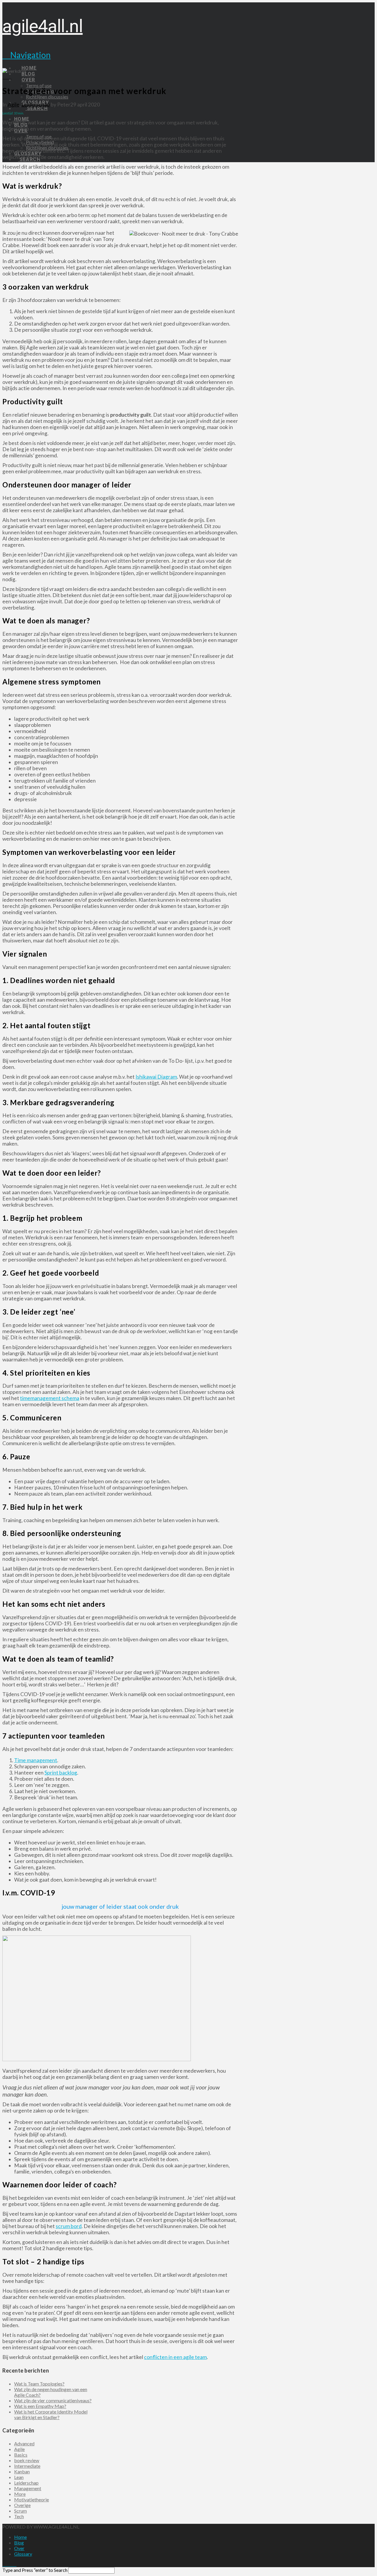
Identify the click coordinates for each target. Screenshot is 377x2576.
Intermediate (27, 2466)
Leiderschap (36, 105)
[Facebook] (4, 2564)
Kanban (22, 2471)
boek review (27, 2460)
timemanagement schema (50, 1398)
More (20, 2494)
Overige (22, 2505)
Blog (19, 2543)
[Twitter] (8, 2564)
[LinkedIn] (11, 2564)
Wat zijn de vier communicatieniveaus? (53, 2400)
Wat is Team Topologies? (39, 2384)
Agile (14, 105)
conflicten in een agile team (175, 2357)
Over (19, 2548)
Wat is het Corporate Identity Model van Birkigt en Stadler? (51, 2414)
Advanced (24, 2443)
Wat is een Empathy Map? (40, 2406)
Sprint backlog (61, 1773)
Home (20, 2537)
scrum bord (69, 2226)
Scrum (20, 2511)
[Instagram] (15, 2564)
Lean (19, 2477)
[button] (27, 55)
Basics (21, 2455)
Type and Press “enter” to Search (35, 2570)
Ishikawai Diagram (156, 1077)
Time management (36, 1760)
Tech (19, 2516)
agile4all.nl (43, 26)
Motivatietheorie (32, 2499)
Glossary (23, 2554)
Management (28, 2488)
